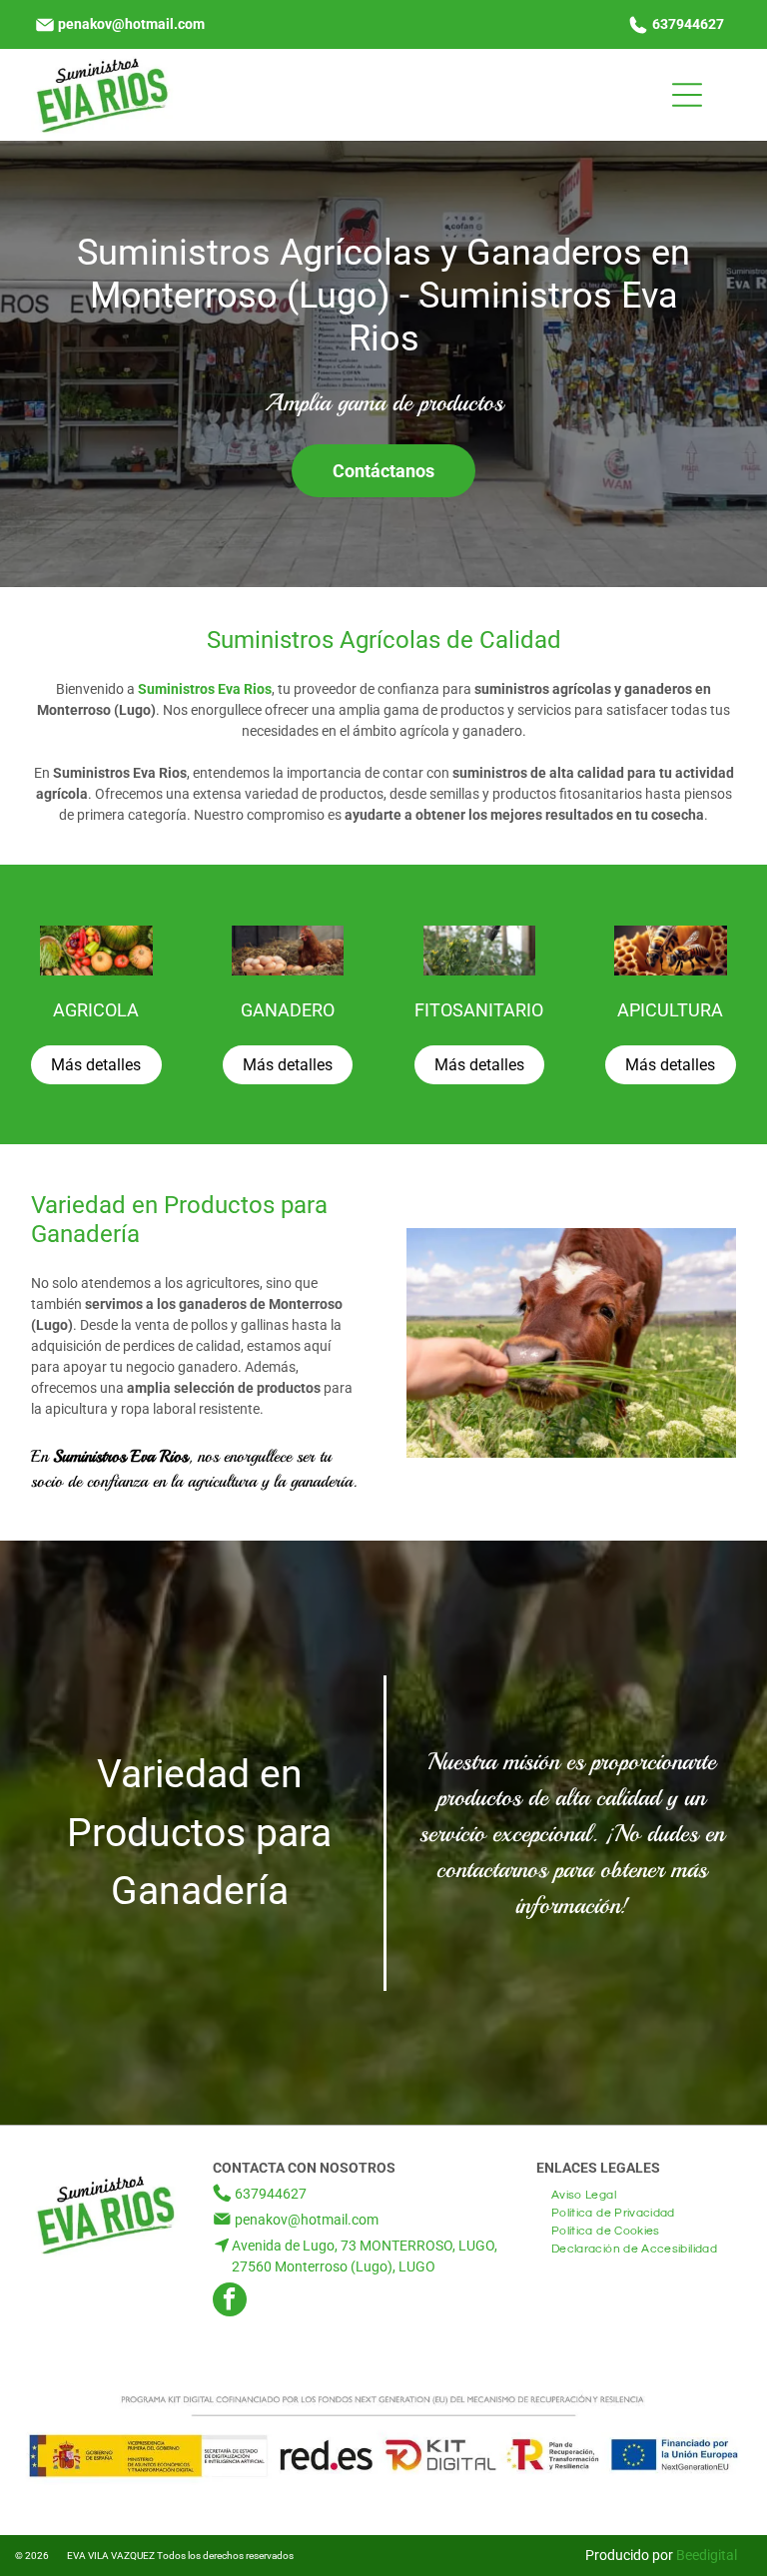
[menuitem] (584, 2193)
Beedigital (707, 2555)
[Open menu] (687, 95)
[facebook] (230, 2302)
